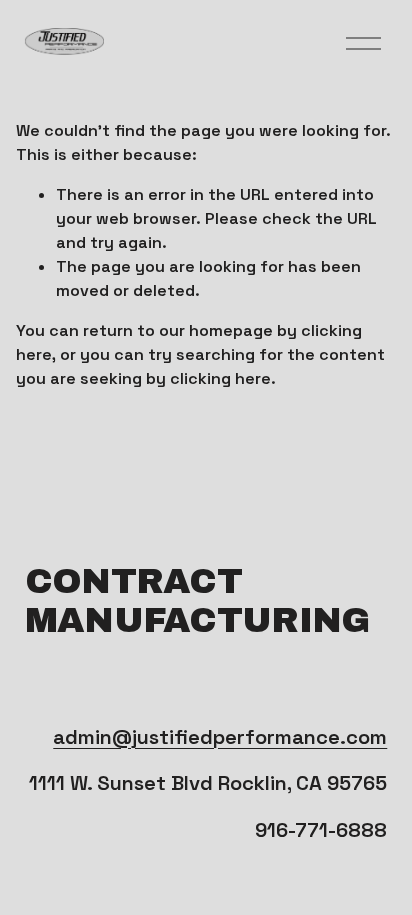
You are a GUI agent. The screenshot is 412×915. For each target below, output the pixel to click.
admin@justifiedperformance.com (220, 737)
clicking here (220, 378)
